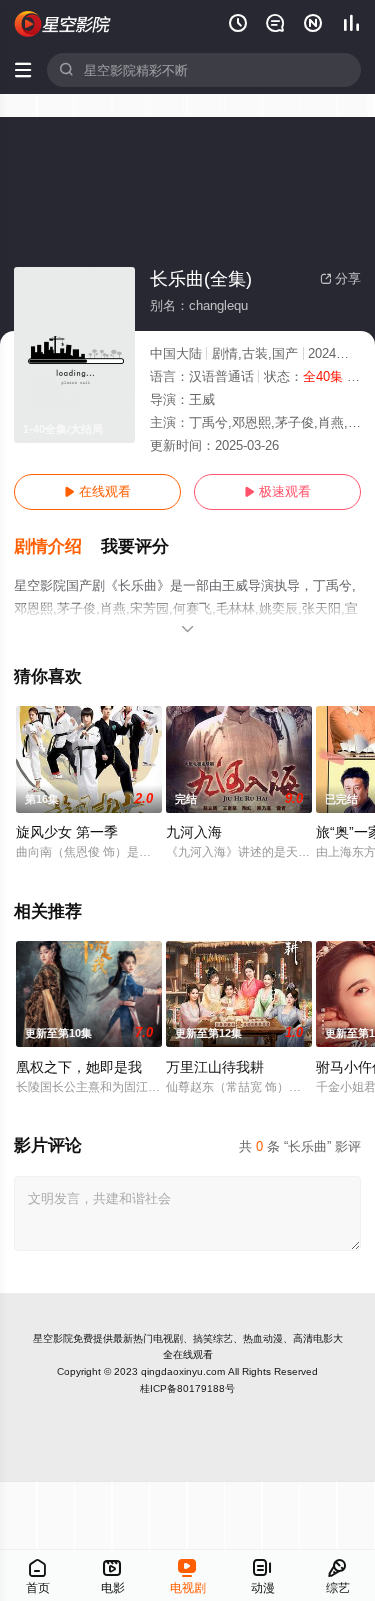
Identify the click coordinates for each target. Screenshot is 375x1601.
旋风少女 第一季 (67, 832)
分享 (340, 278)
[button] (57, 547)
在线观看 (97, 491)
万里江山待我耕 (215, 1067)
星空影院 (53, 1338)
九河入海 (194, 832)
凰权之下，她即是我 (79, 1067)
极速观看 (277, 491)
